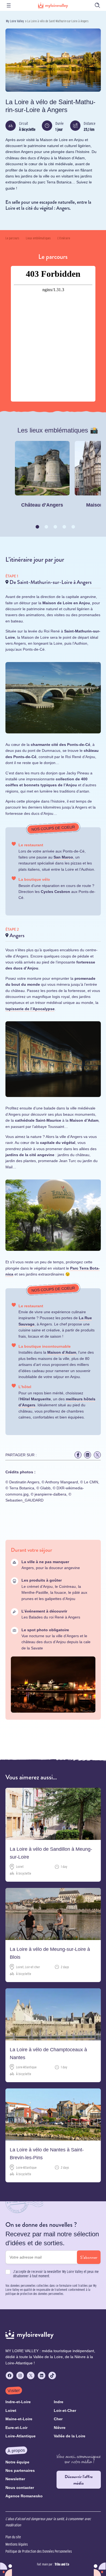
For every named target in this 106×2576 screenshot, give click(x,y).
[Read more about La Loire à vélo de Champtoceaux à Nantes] (53, 2035)
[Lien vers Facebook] (78, 1455)
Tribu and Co (62, 2564)
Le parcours (12, 238)
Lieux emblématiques (38, 238)
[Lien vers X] (97, 1455)
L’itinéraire (64, 238)
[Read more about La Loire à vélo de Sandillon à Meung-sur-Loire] (53, 1834)
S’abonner (89, 2257)
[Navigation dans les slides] (37, 527)
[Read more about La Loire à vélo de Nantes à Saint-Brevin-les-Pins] (53, 2135)
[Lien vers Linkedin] (88, 1455)
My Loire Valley (15, 21)
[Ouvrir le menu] (9, 5)
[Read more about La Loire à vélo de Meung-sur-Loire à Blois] (53, 1935)
